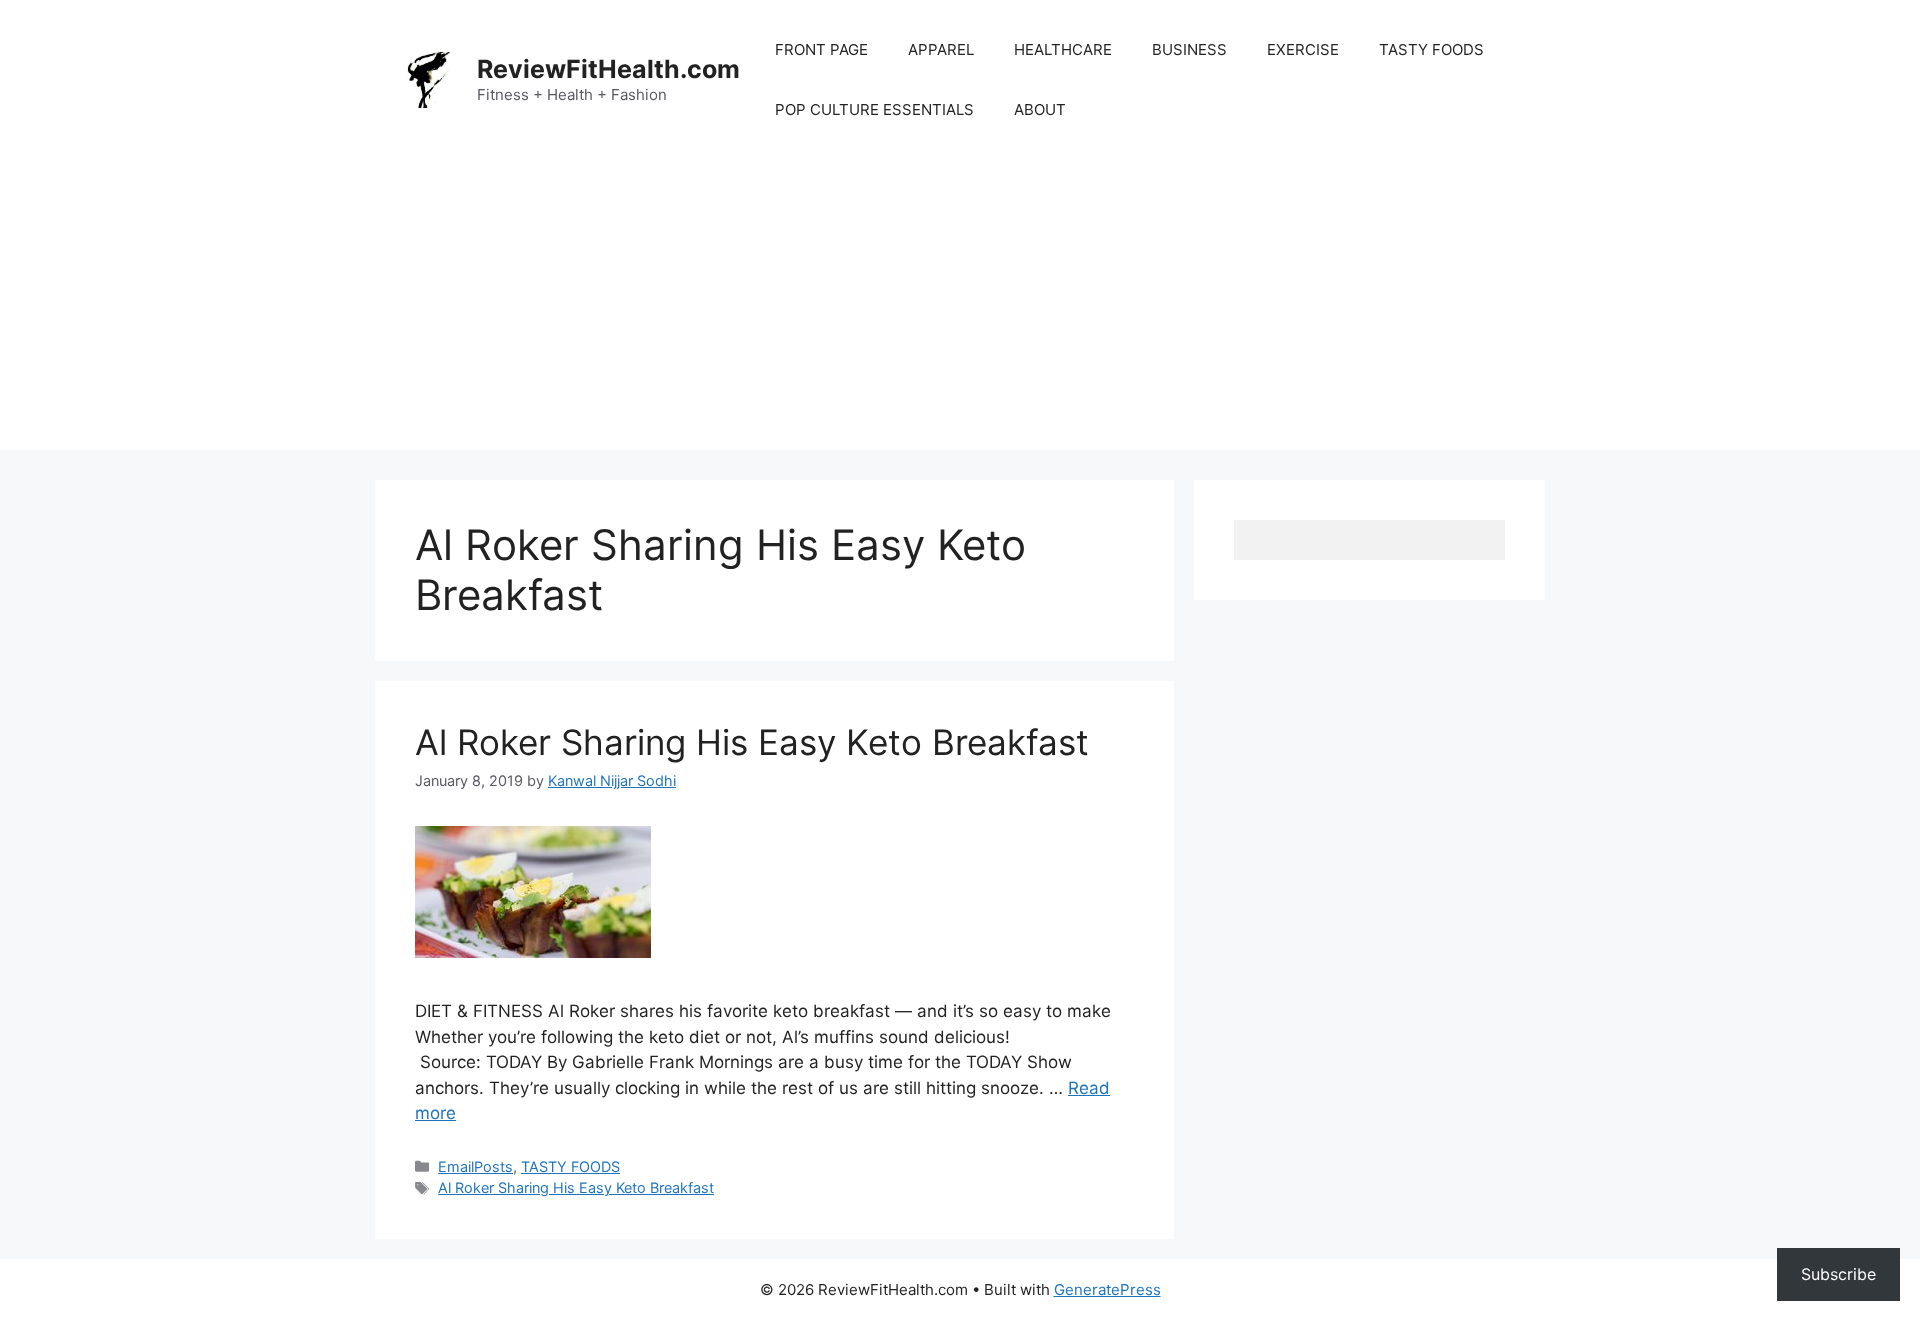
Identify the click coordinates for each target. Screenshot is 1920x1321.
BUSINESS (1189, 49)
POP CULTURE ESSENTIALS (874, 109)
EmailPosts (475, 1166)
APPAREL (941, 49)
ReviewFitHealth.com (608, 69)
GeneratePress (1107, 1289)
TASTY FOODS (1431, 49)
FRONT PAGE (821, 49)
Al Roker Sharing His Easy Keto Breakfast (752, 742)
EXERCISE (1303, 49)
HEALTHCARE (1063, 49)
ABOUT (1040, 109)
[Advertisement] (960, 310)
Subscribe (1838, 1274)
